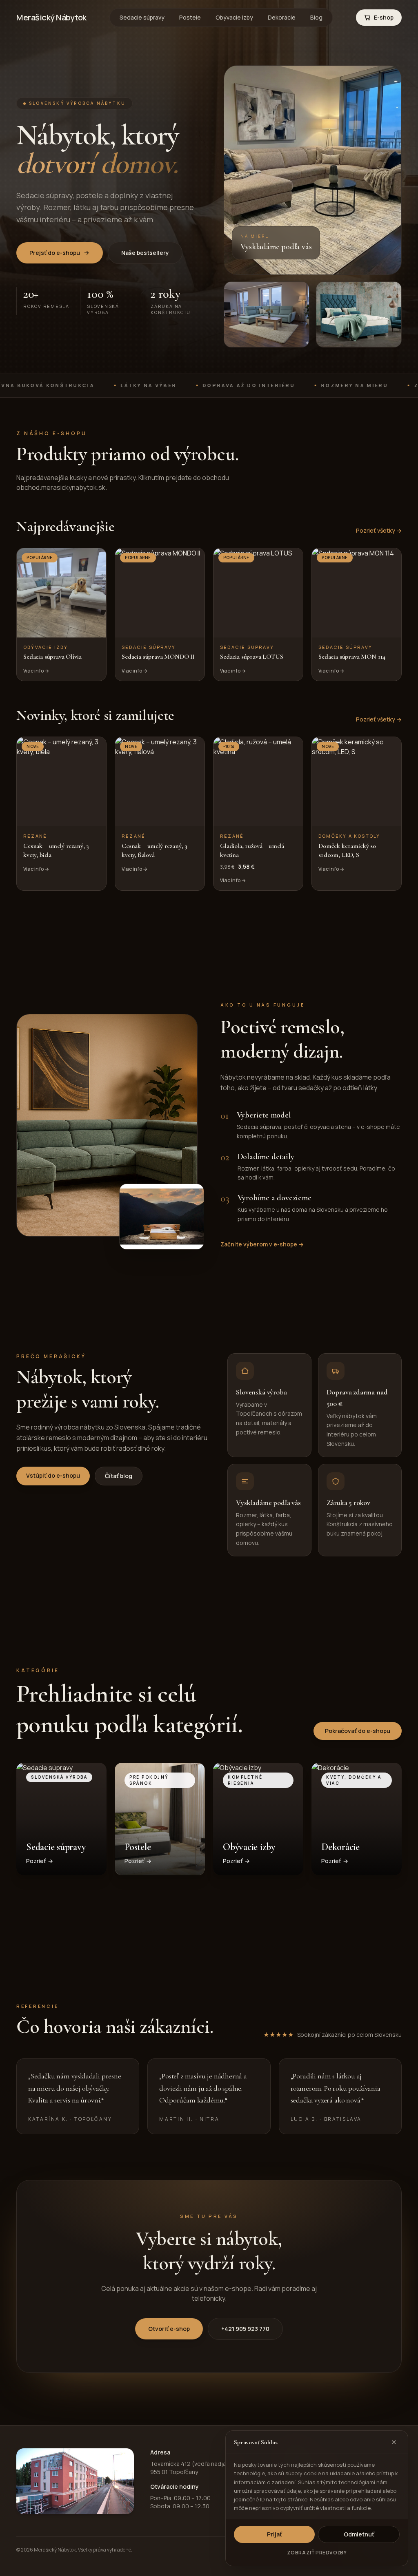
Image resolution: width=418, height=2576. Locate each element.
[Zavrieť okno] (394, 2442)
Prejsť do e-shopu (55, 253)
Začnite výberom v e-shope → (262, 1244)
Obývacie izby (234, 17)
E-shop (384, 17)
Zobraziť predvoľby (317, 2553)
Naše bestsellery (145, 253)
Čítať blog (119, 1476)
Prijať (275, 2534)
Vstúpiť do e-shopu (53, 1475)
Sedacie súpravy (142, 17)
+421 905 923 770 (245, 2329)
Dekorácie (282, 17)
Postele (190, 17)
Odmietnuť (359, 2534)
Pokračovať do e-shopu (358, 1731)
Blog (316, 17)
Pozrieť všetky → (379, 530)
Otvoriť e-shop (169, 2329)
